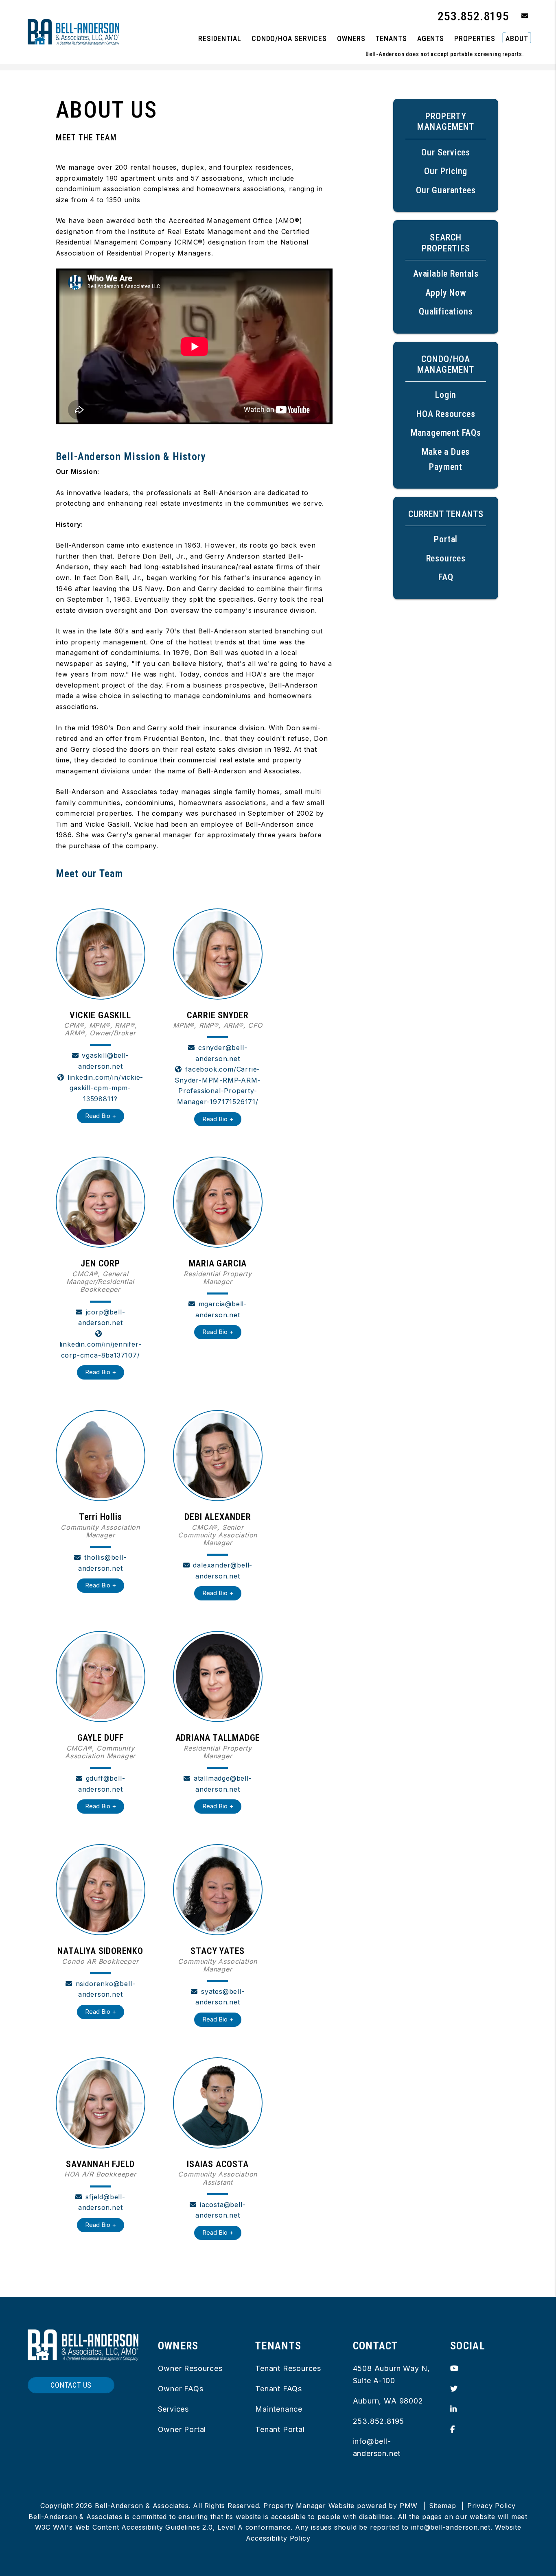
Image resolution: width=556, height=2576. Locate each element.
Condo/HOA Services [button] (289, 38)
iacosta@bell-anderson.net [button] (220, 2210)
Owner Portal (182, 2429)
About (517, 38)
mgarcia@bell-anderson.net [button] (221, 1309)
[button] (519, 16)
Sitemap (443, 2506)
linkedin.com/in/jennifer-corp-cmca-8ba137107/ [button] (101, 1350)
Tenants (391, 38)
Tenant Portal (280, 2429)
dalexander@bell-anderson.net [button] (223, 1571)
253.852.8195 (473, 16)
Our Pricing (446, 171)
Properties (475, 38)
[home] (73, 32)
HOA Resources (446, 414)
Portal (446, 539)
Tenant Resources (288, 2368)
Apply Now (446, 293)
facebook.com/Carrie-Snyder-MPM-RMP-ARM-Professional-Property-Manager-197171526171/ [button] (218, 1085)
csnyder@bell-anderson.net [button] (221, 1053)
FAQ (446, 577)
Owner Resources (190, 2368)
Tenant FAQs (279, 2389)
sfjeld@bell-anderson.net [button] (102, 2202)
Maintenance (279, 2409)
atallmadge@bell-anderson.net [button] (223, 1784)
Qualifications (446, 311)
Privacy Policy (491, 2506)
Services (173, 2409)
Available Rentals (446, 274)
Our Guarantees (446, 190)
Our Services (446, 152)
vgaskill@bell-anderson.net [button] (104, 1061)
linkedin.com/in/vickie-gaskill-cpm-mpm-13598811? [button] (105, 1088)
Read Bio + (101, 1116)
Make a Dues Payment (446, 459)
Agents (431, 38)
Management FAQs (446, 433)
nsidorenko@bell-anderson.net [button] (106, 1989)
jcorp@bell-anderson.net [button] (102, 1317)
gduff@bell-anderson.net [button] (102, 1784)
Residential (220, 38)
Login (446, 395)
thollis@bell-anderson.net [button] (102, 1563)
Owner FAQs (181, 2389)
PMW (409, 2506)
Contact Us (71, 2385)
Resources (446, 558)
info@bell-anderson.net (451, 2527)
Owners (351, 38)
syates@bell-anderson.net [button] (220, 1997)
